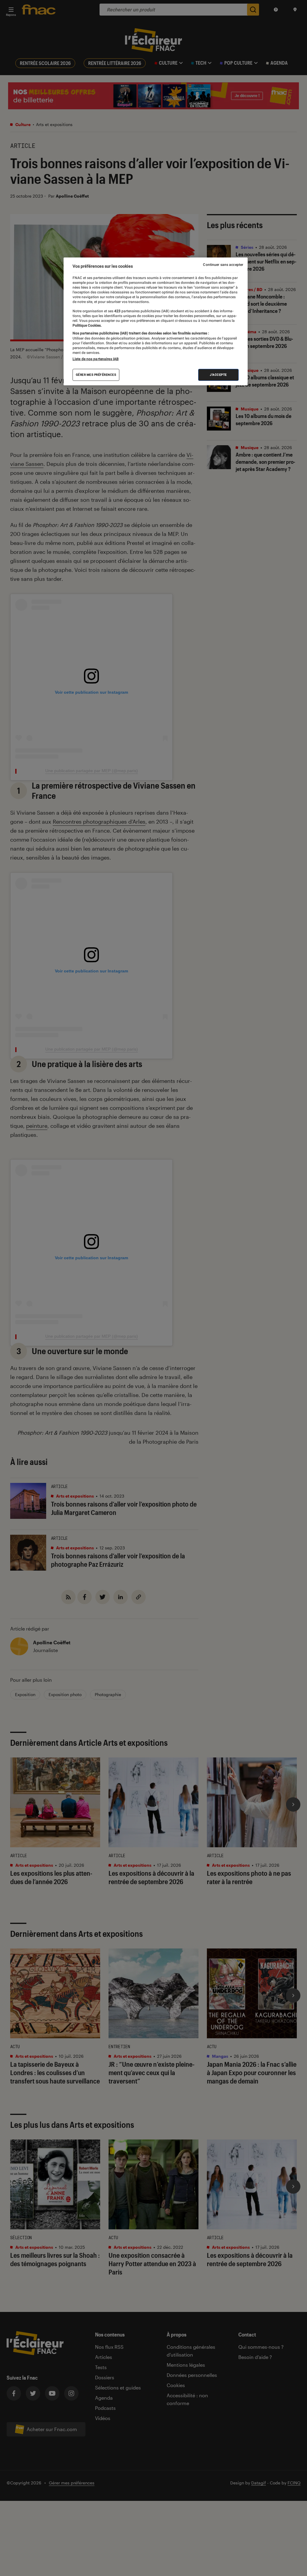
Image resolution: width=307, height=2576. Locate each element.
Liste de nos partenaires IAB (96, 359)
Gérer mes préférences (96, 375)
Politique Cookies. (87, 325)
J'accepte (218, 375)
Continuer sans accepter (223, 265)
